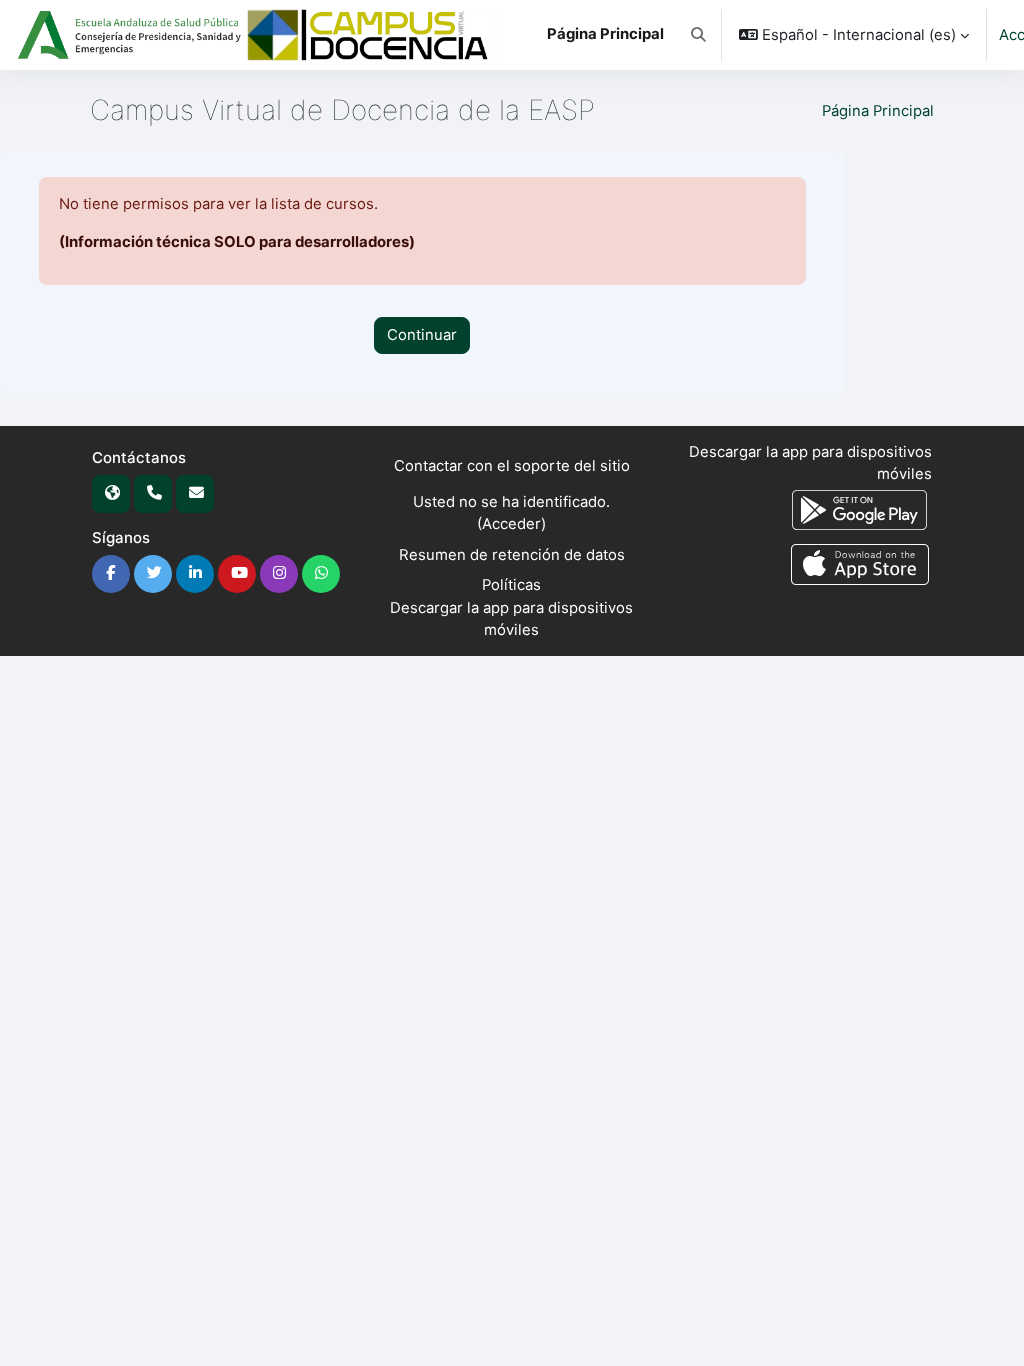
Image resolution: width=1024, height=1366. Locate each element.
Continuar (422, 335)
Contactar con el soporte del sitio (512, 466)
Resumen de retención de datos (512, 555)
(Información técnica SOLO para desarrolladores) (237, 242)
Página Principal (878, 111)
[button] (698, 35)
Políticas (511, 585)
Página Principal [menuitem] (605, 34)
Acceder (511, 524)
